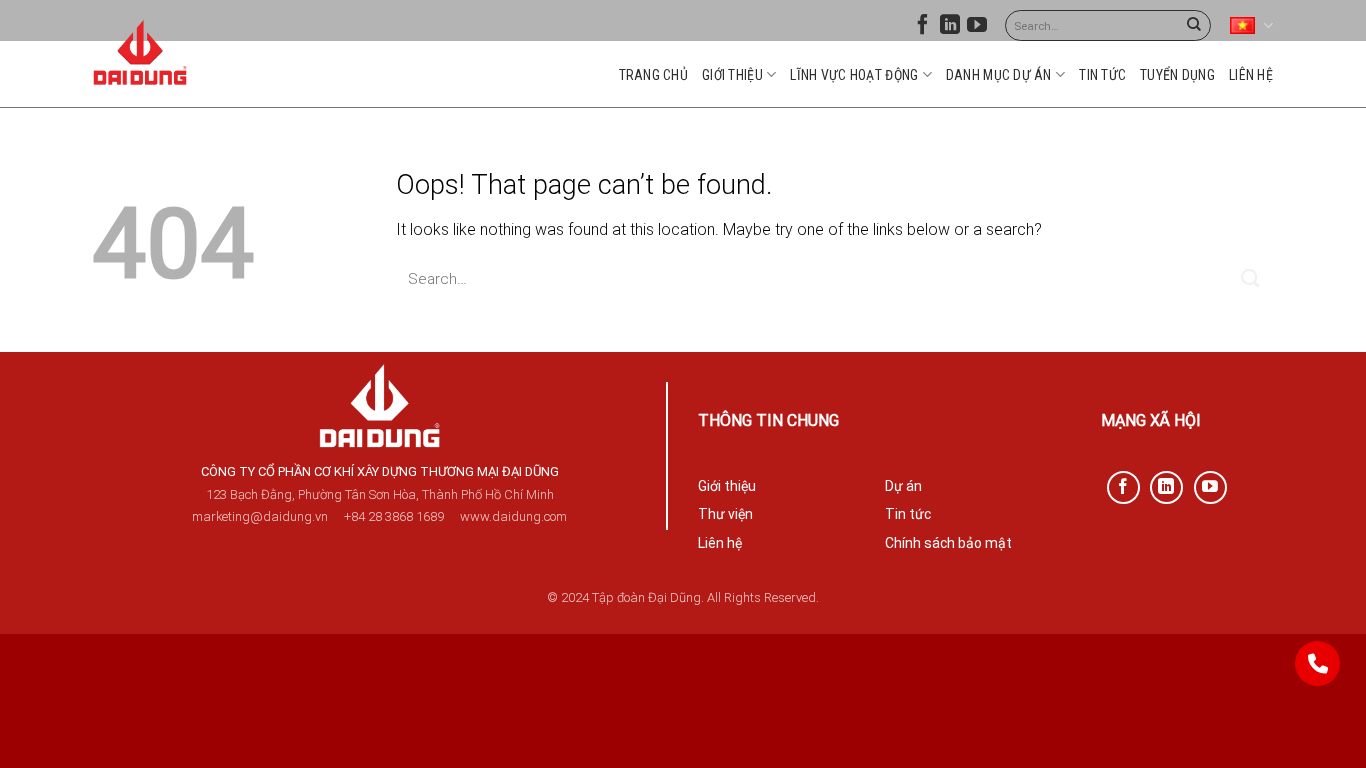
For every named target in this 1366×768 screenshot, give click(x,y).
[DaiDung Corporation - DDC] (140, 52)
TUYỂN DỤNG (1177, 75)
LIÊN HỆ (1251, 75)
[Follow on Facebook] (923, 29)
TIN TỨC (1102, 75)
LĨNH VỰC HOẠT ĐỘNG (854, 75)
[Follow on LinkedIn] (950, 29)
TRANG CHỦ (654, 75)
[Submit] (1193, 25)
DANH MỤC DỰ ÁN (999, 75)
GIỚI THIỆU (732, 75)
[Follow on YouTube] (977, 29)
